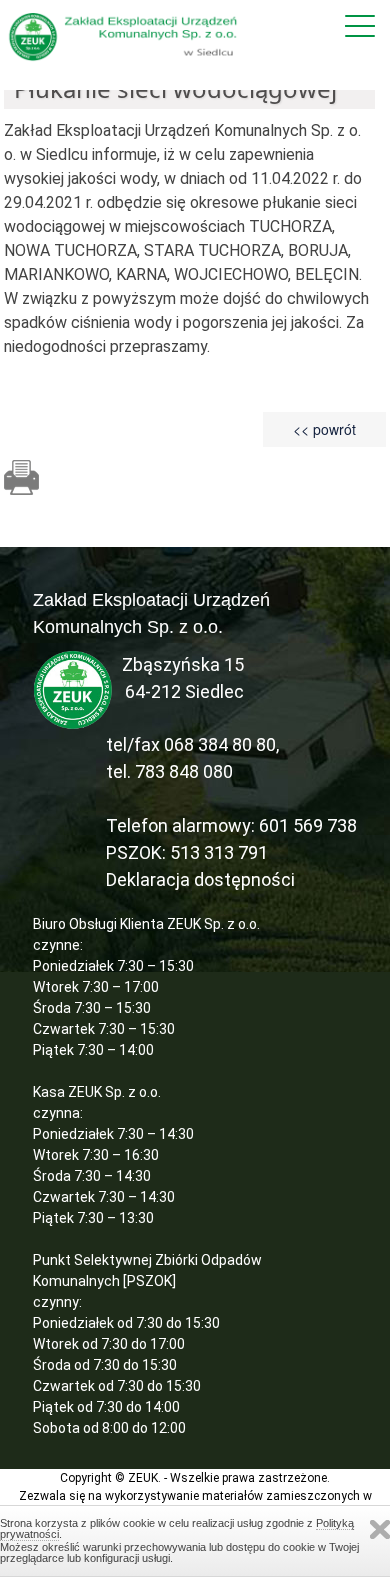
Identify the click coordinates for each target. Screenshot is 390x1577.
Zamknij (380, 1529)
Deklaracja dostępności (200, 879)
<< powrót (324, 429)
